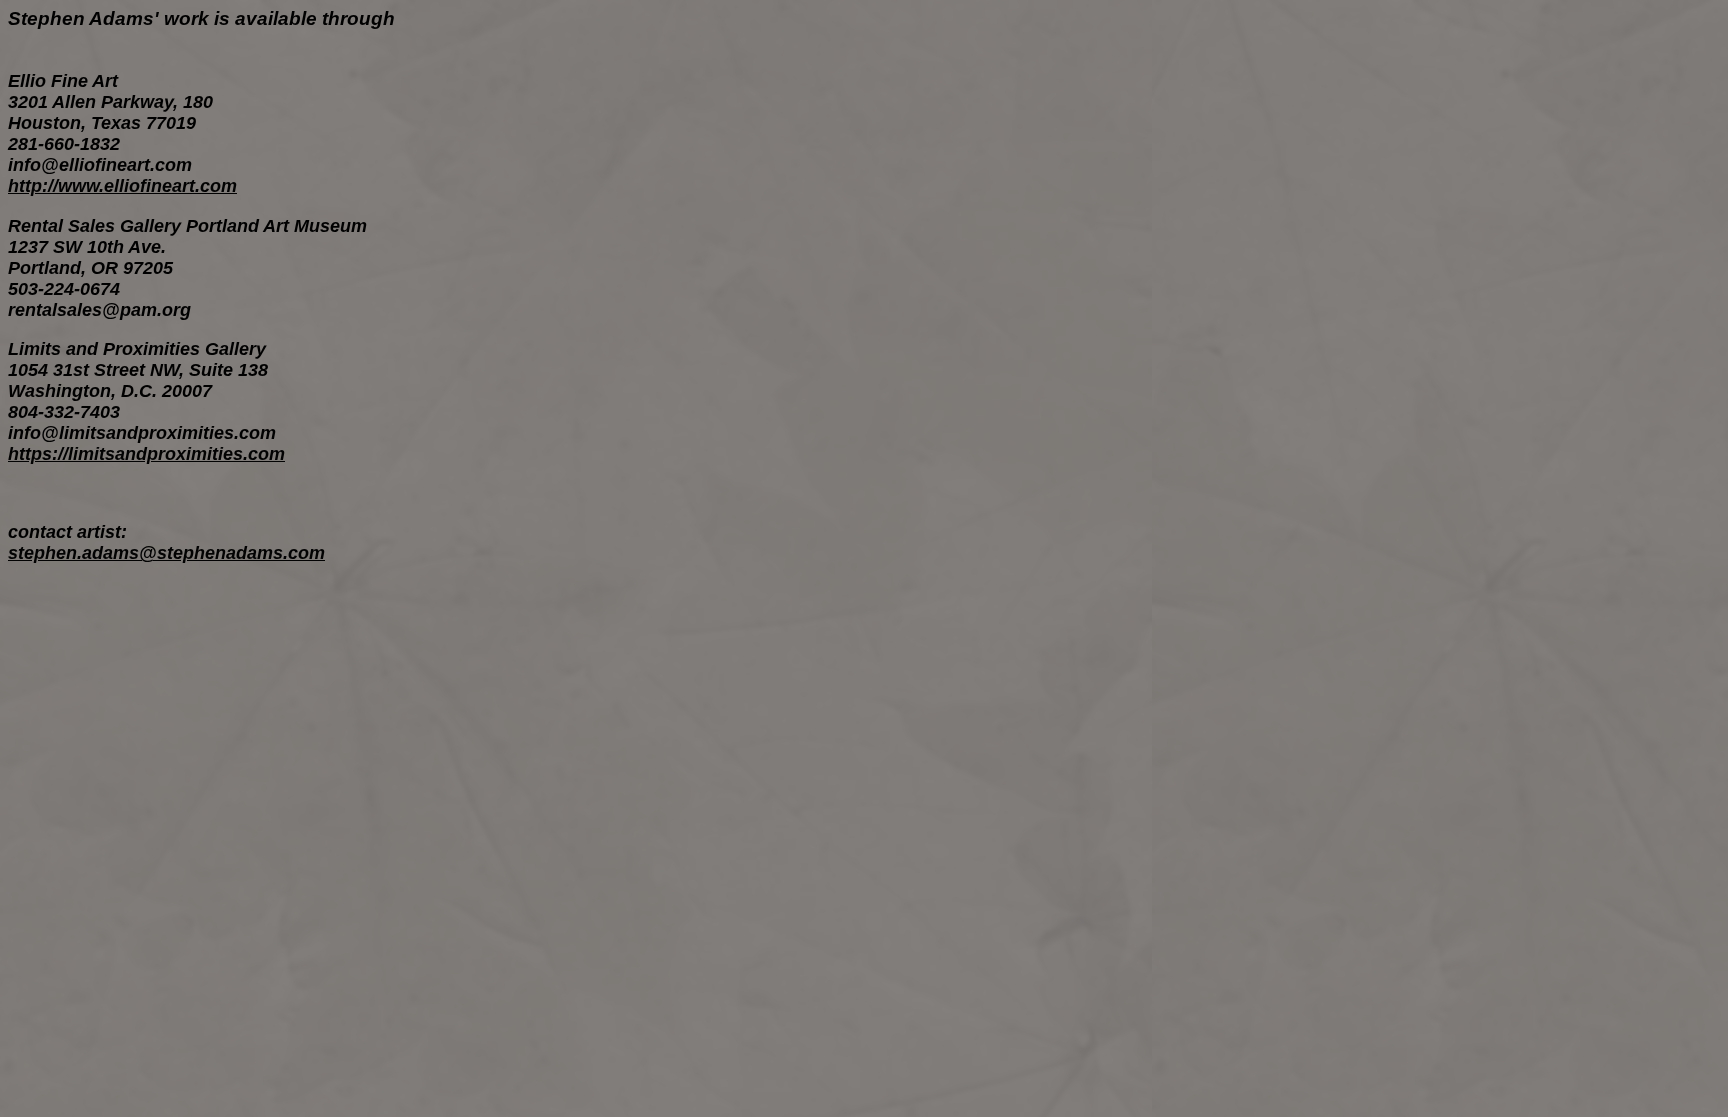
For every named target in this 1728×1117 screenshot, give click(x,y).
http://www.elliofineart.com (122, 186)
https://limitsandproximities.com (146, 454)
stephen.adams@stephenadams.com (166, 553)
